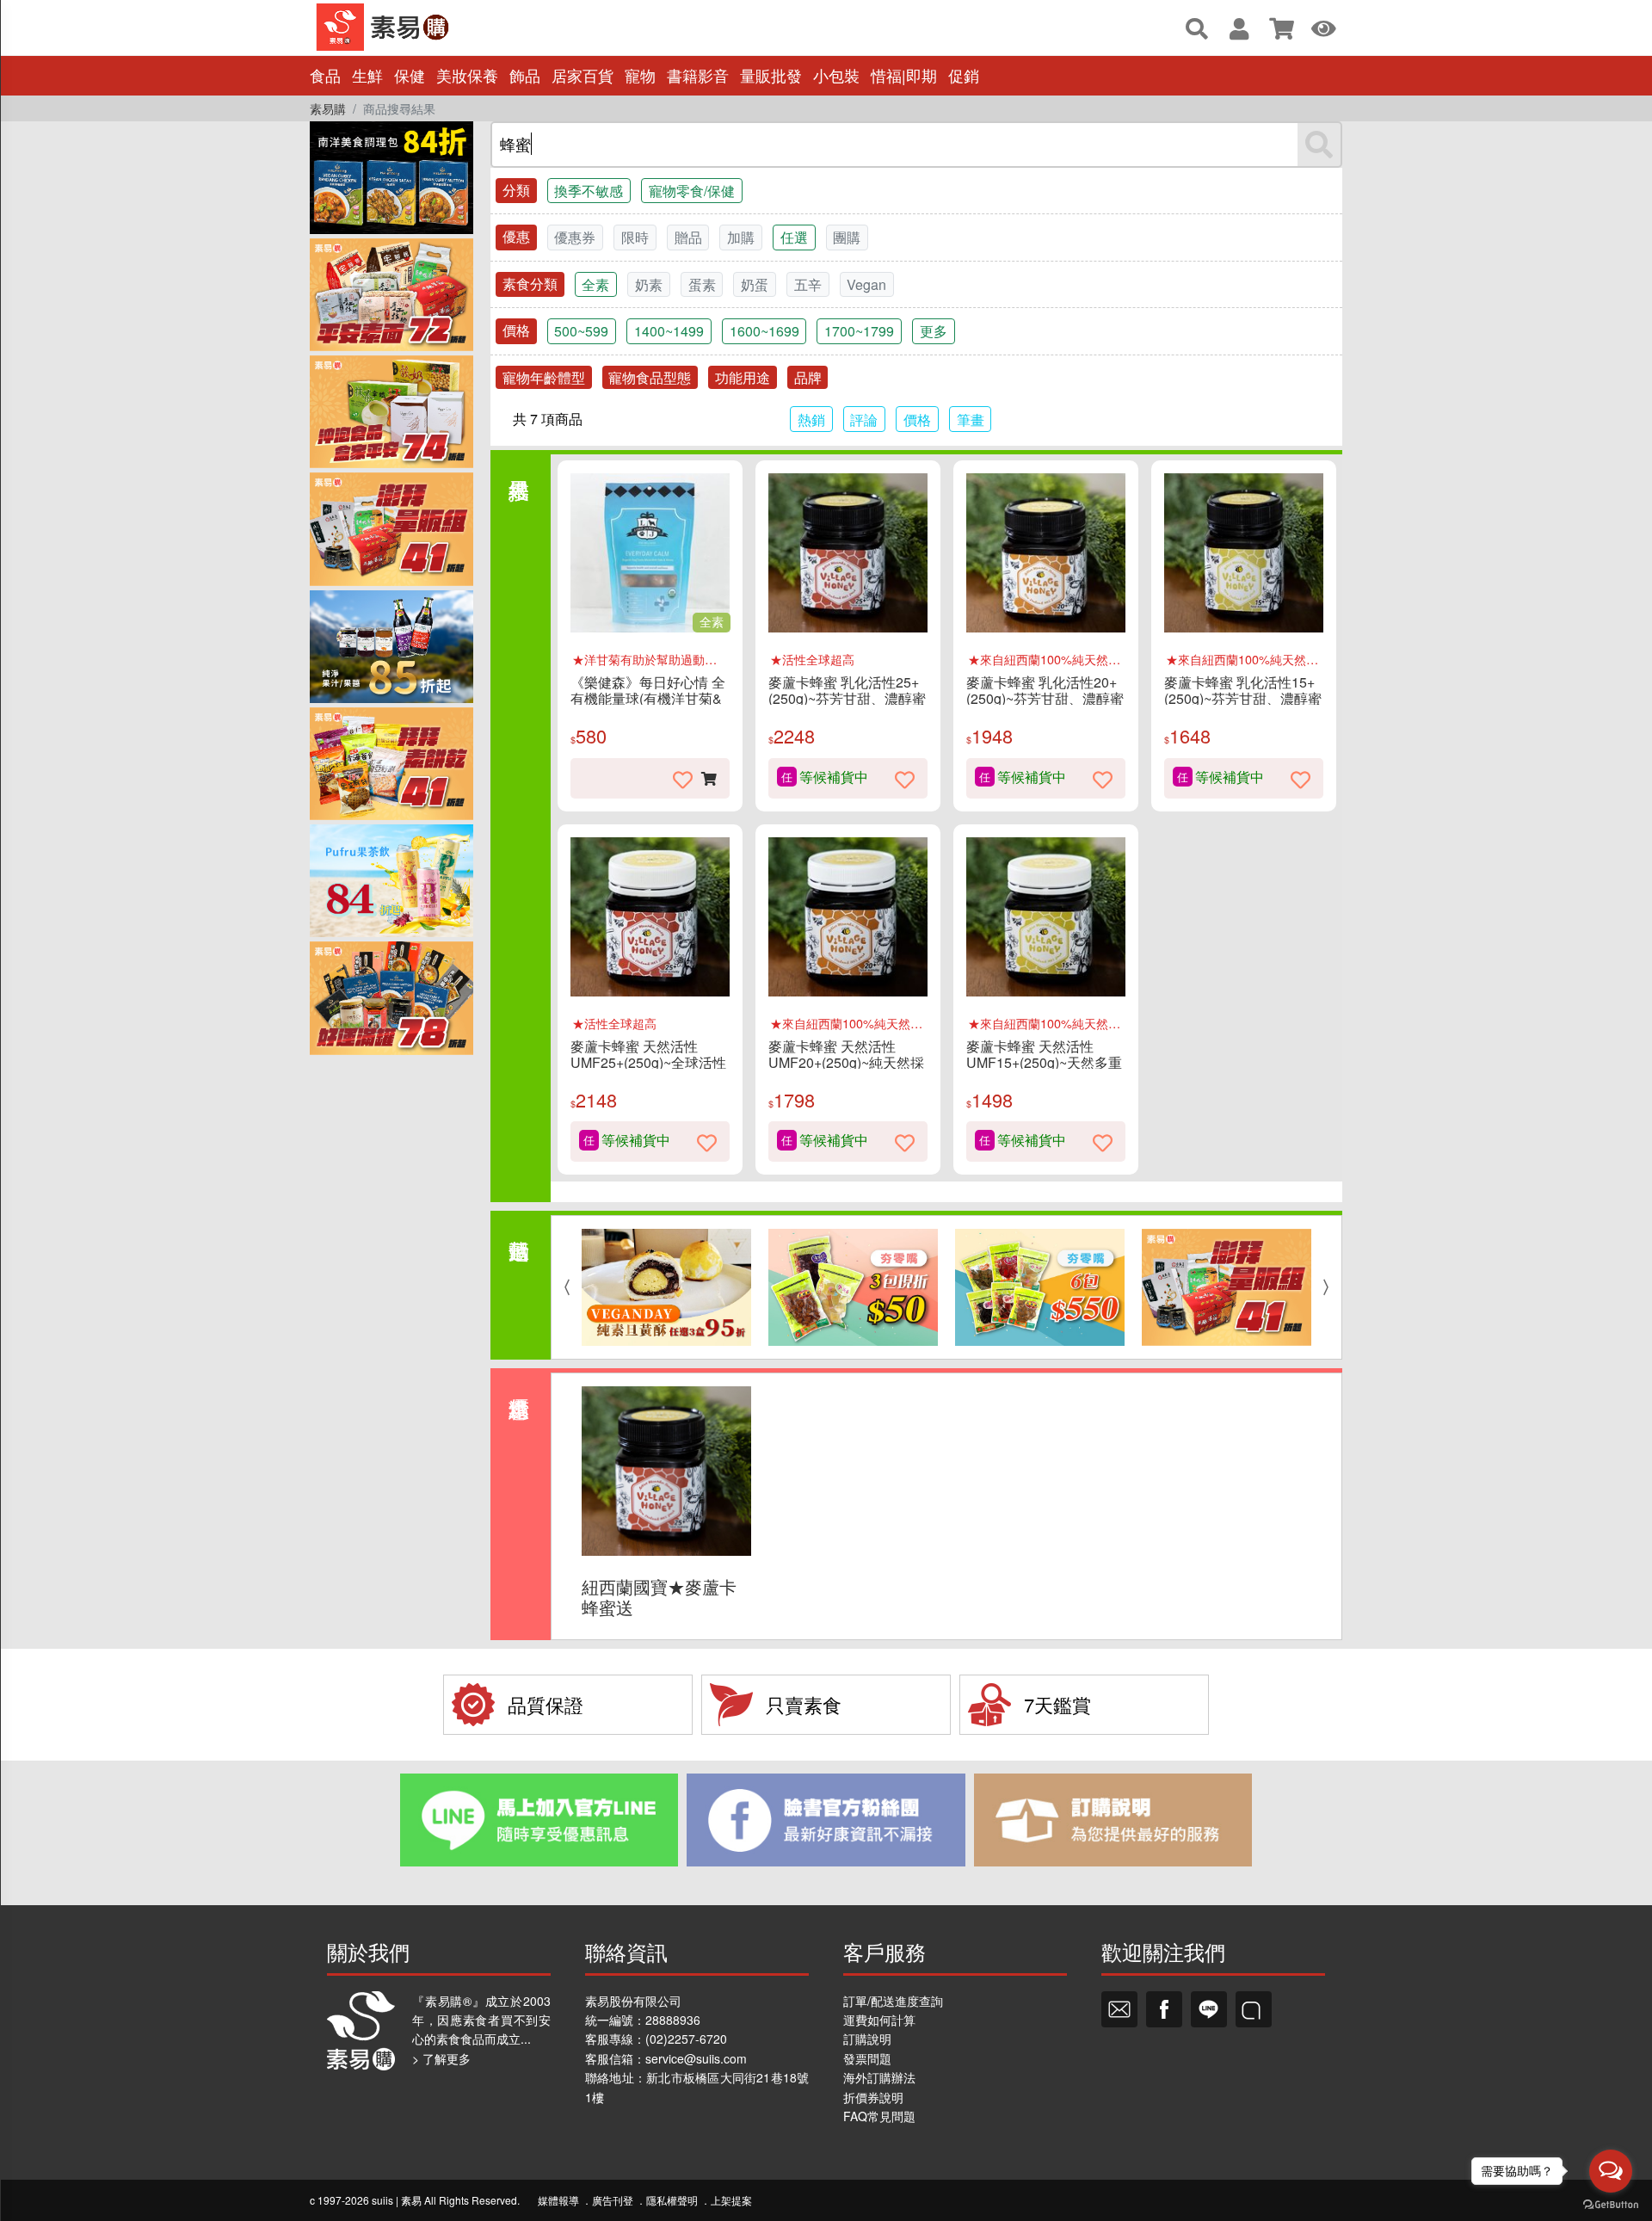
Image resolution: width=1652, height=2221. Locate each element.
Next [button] (1330, 1287)
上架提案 (731, 2200)
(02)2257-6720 (686, 2039)
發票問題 (867, 2058)
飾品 (525, 75)
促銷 (964, 75)
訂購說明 (867, 2039)
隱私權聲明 (672, 2200)
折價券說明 (873, 2097)
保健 (410, 75)
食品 (325, 75)
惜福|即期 (904, 75)
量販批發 (771, 75)
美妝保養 (467, 75)
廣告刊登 (613, 2200)
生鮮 (367, 75)
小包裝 (836, 75)
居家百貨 (583, 75)
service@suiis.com (696, 2058)
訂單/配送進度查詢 (893, 2001)
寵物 (640, 75)
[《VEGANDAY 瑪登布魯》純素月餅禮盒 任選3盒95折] (666, 1287)
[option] (666, 1287)
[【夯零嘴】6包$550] (1040, 1287)
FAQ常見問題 (879, 2116)
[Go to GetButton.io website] (1611, 2204)
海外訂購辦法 (879, 2077)
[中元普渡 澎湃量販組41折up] (1227, 1287)
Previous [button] (563, 1287)
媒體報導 (558, 2200)
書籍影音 (698, 75)
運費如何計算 (879, 2020)
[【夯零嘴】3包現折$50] (853, 1287)
